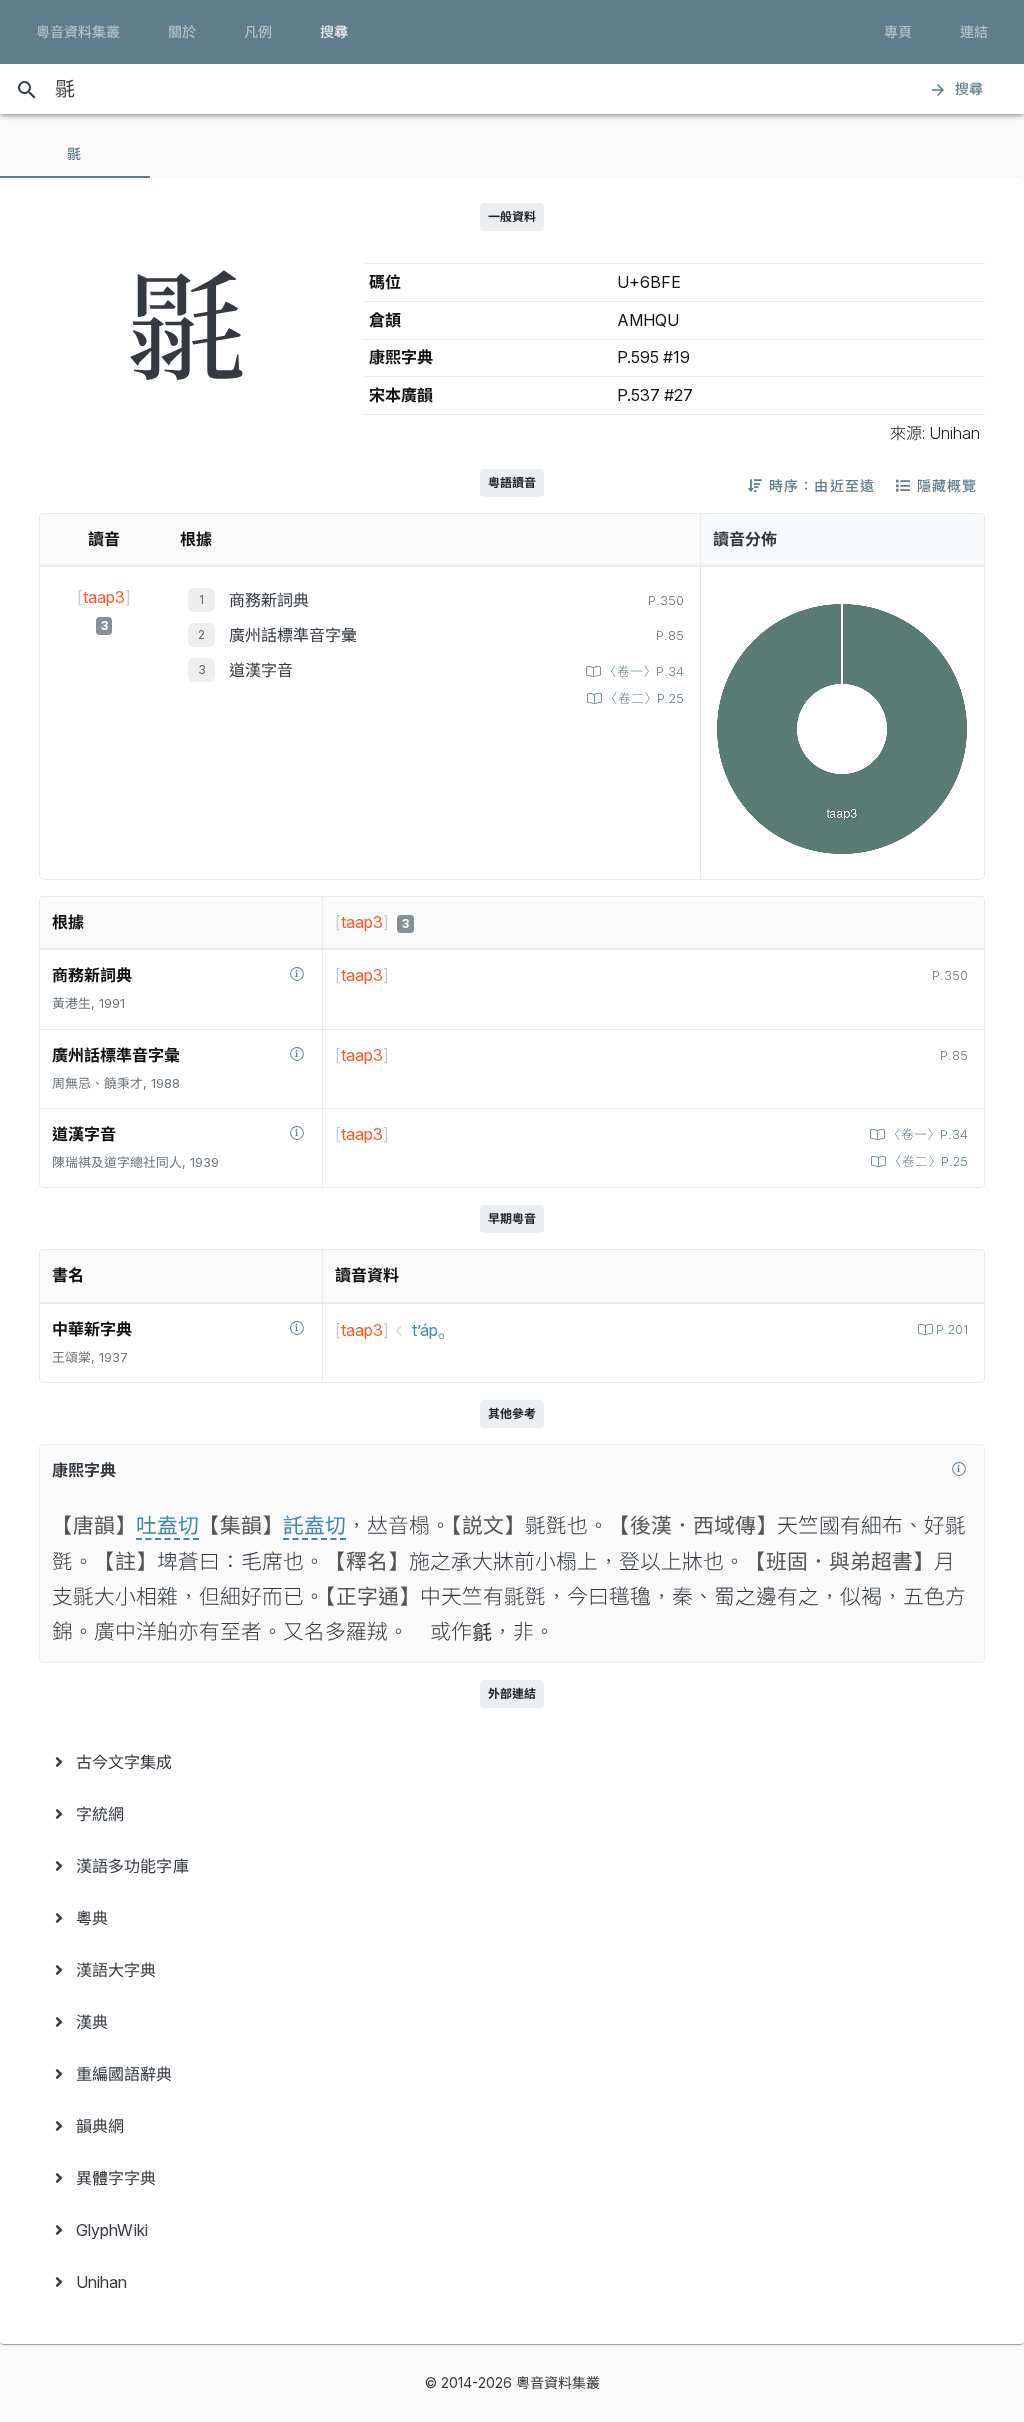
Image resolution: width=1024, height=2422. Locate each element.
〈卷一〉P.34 (644, 671)
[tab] (75, 154)
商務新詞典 (269, 600)
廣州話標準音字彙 (293, 635)
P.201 (952, 1329)
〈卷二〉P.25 (644, 698)
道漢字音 (261, 670)
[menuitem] (512, 1762)
